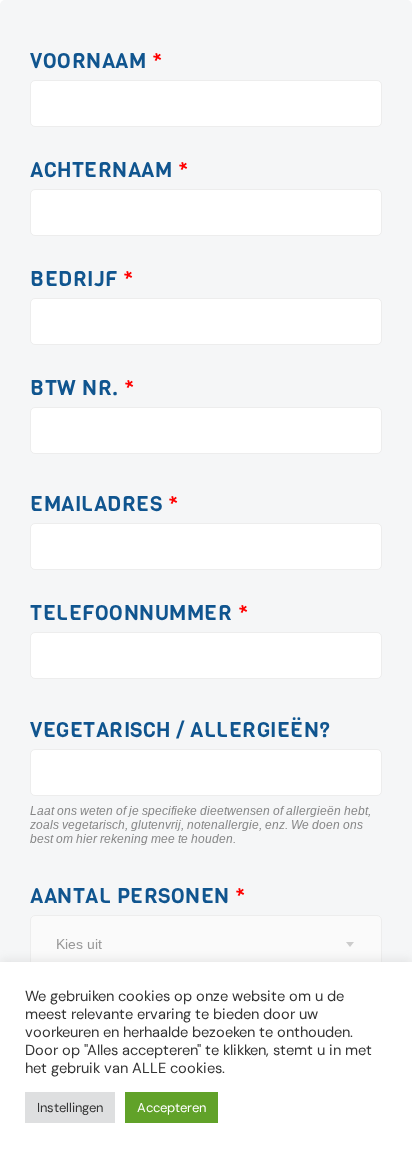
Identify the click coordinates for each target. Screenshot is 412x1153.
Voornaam (96, 61)
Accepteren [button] (171, 1107)
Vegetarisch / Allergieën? (180, 730)
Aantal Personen (138, 896)
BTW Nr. (82, 388)
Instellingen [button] (70, 1107)
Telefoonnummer (139, 613)
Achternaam (109, 170)
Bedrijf (82, 279)
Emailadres (104, 504)
